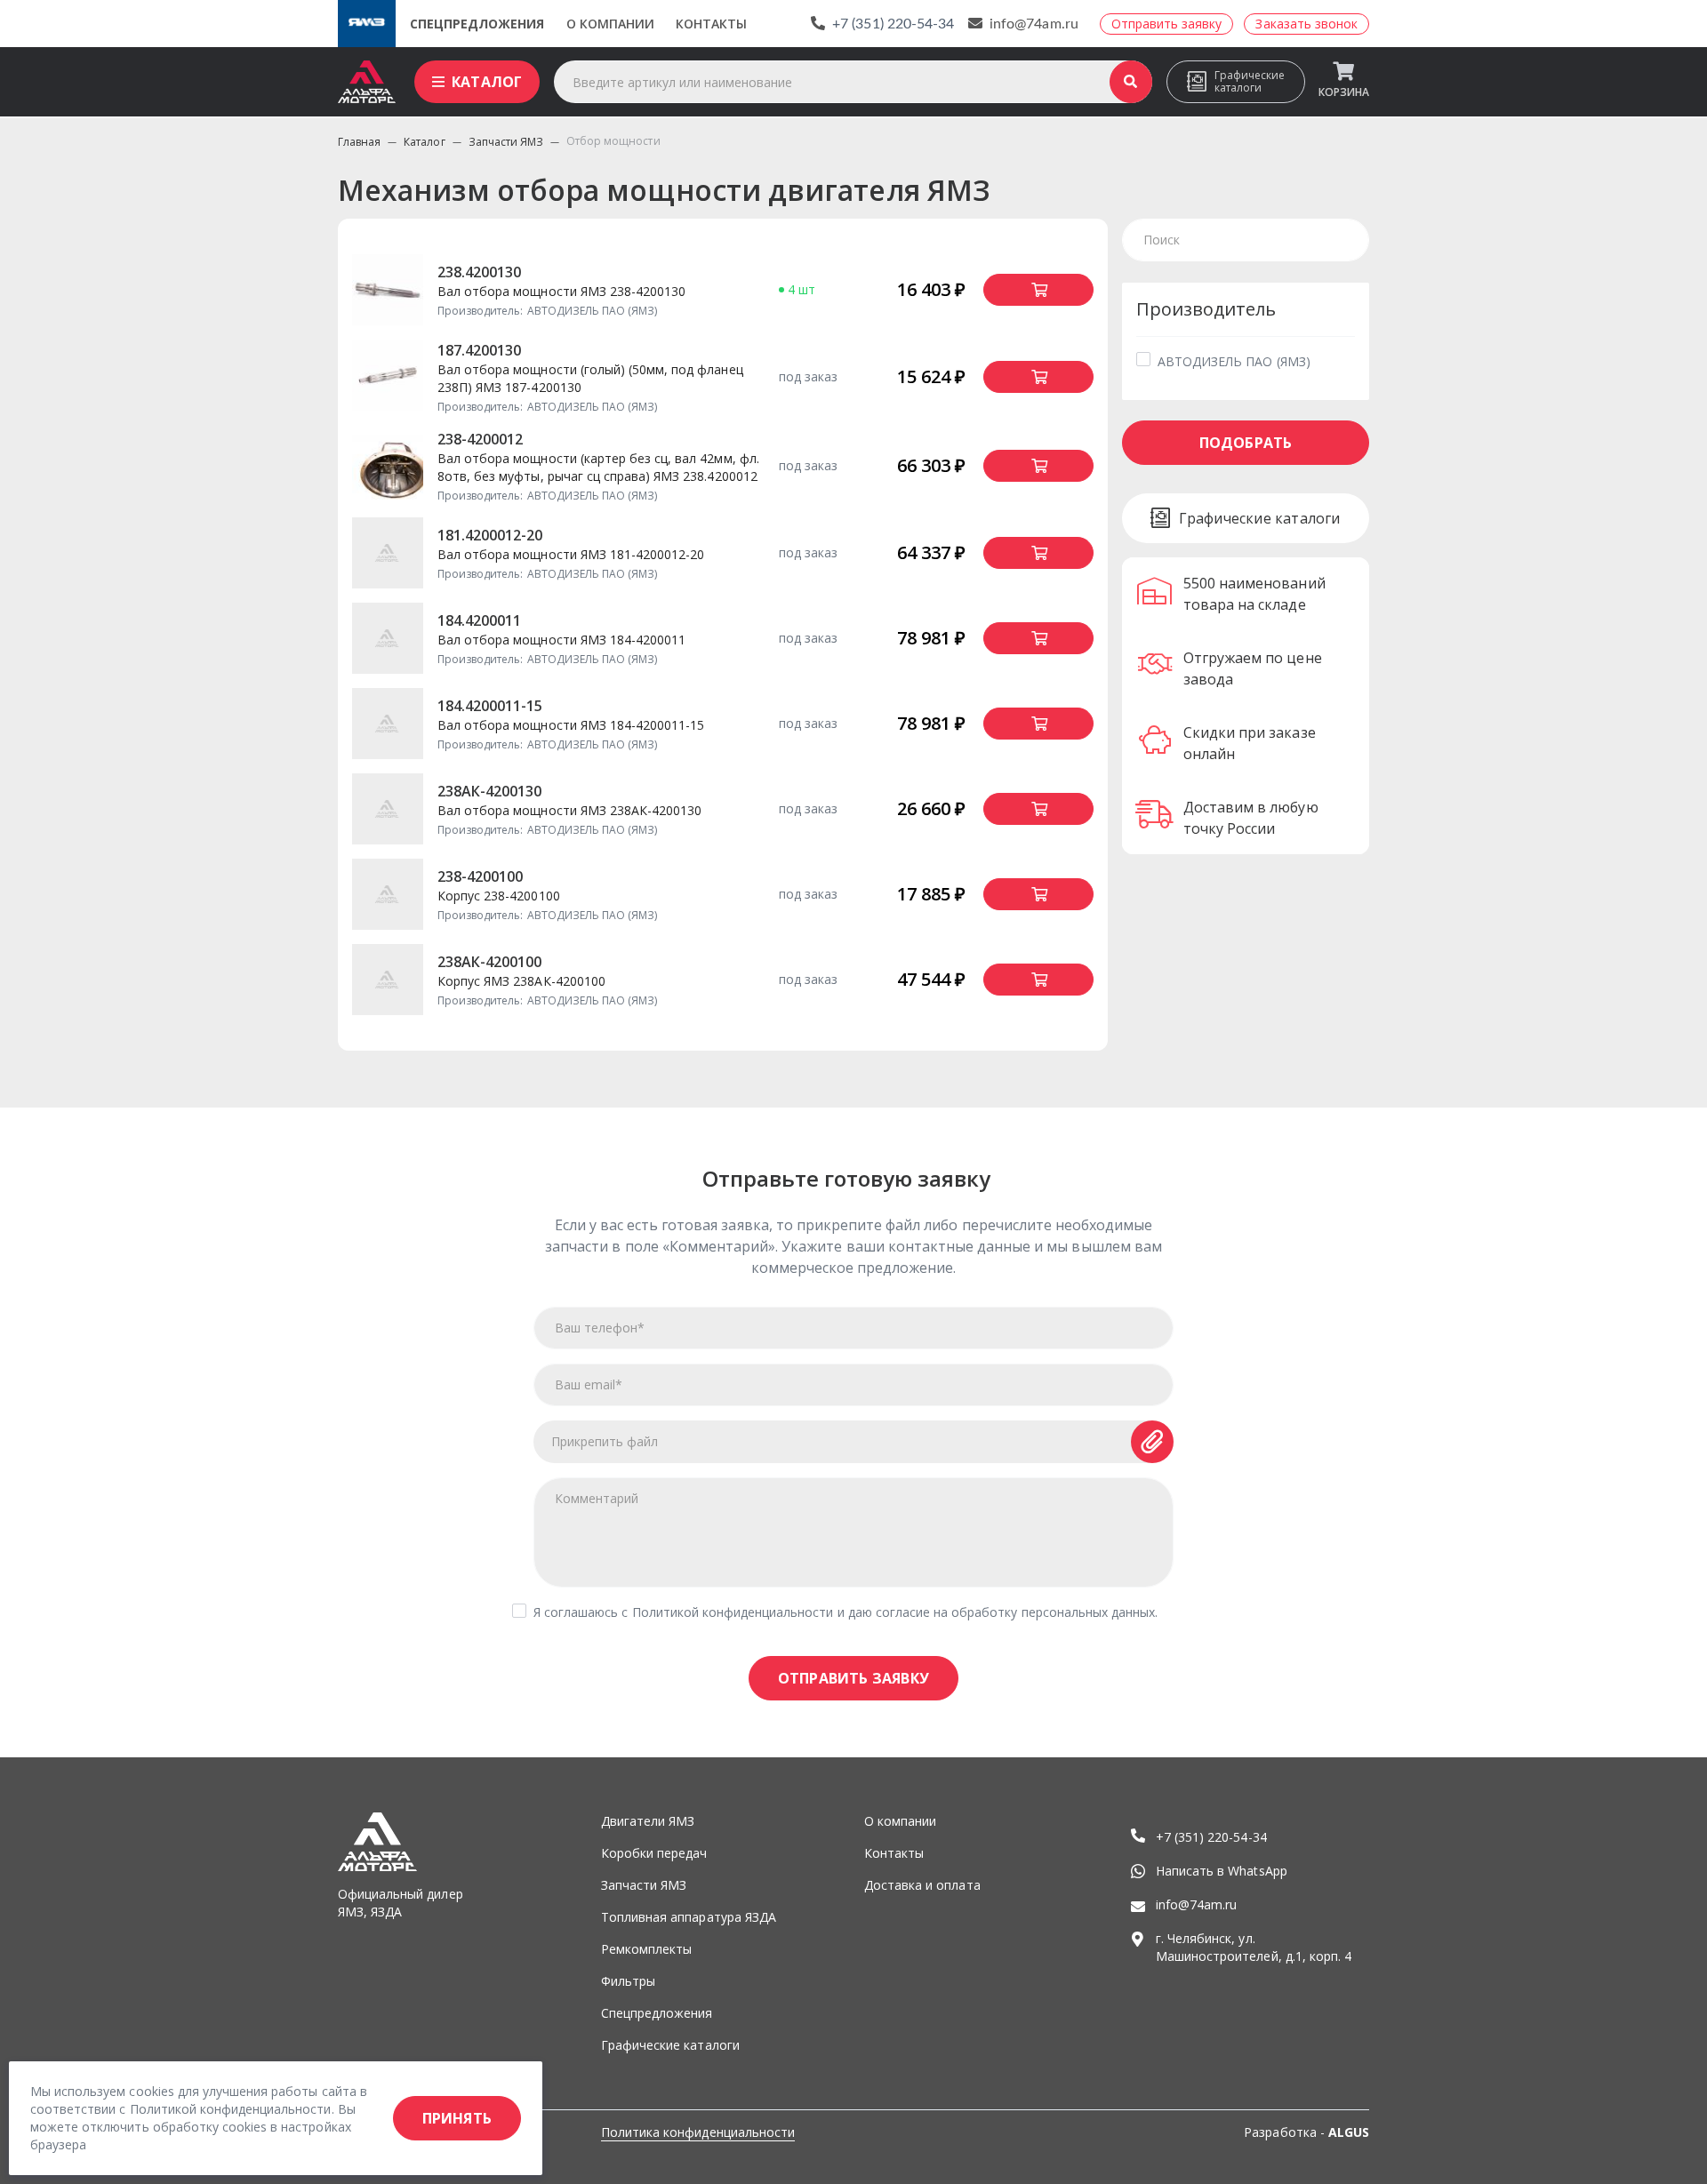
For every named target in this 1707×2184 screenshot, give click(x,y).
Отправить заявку (853, 1678)
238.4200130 (479, 272)
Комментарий (597, 1498)
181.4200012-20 (490, 535)
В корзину (1038, 290)
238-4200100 (480, 876)
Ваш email (589, 1384)
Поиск (1131, 82)
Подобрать (1246, 443)
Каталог (487, 82)
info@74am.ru (1034, 24)
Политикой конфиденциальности (733, 1612)
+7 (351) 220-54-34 (893, 24)
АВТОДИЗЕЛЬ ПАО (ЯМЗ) (1234, 361)
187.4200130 (479, 350)
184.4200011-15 (490, 706)
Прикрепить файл (605, 1441)
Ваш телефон (600, 1328)
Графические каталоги (1250, 81)
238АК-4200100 (489, 962)
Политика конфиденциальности (698, 2132)
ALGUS (1349, 2132)
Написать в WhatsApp (1222, 1871)
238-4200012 (480, 439)
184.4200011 (479, 620)
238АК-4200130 (489, 791)
